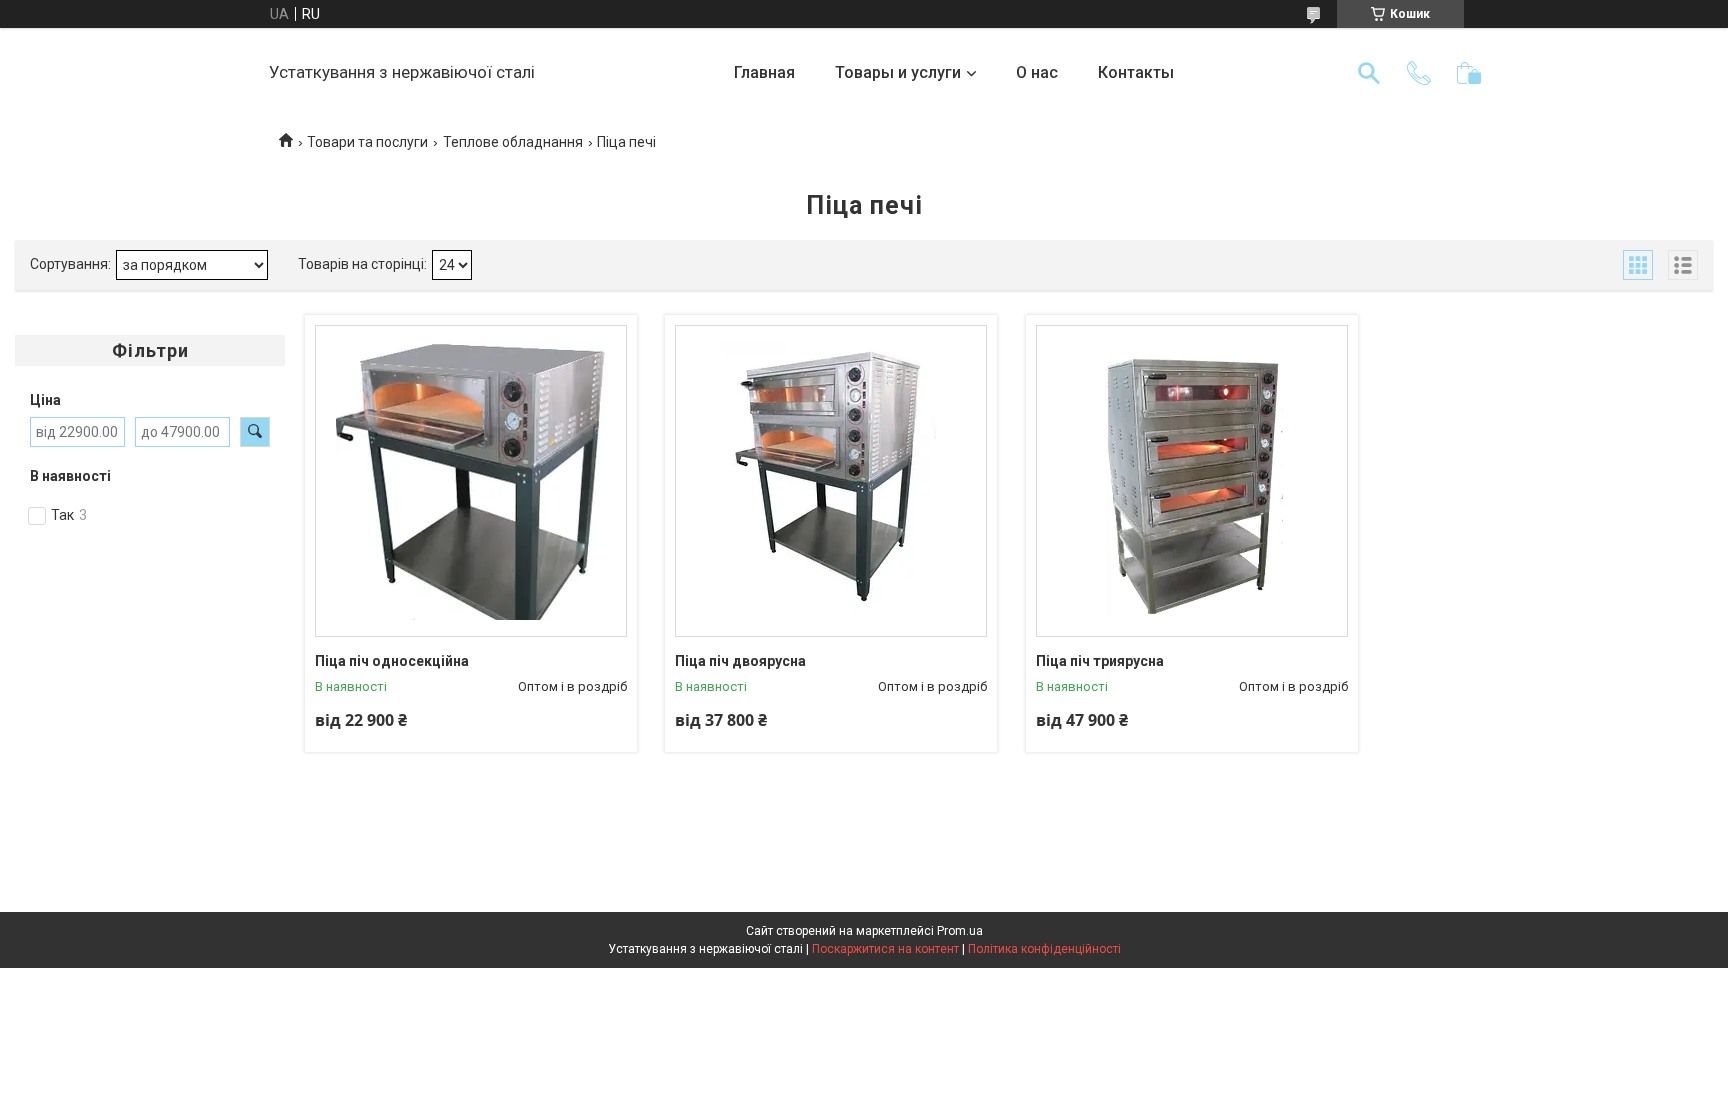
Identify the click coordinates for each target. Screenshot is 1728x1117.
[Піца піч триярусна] (1192, 481)
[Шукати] (1369, 73)
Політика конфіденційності (1044, 949)
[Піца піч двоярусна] (831, 481)
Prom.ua (960, 931)
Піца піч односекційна (392, 661)
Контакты (1136, 72)
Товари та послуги (367, 142)
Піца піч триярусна (1100, 661)
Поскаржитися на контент (885, 949)
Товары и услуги (898, 72)
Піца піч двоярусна (740, 661)
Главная (764, 72)
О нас (1037, 72)
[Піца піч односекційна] (471, 481)
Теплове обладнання (513, 142)
